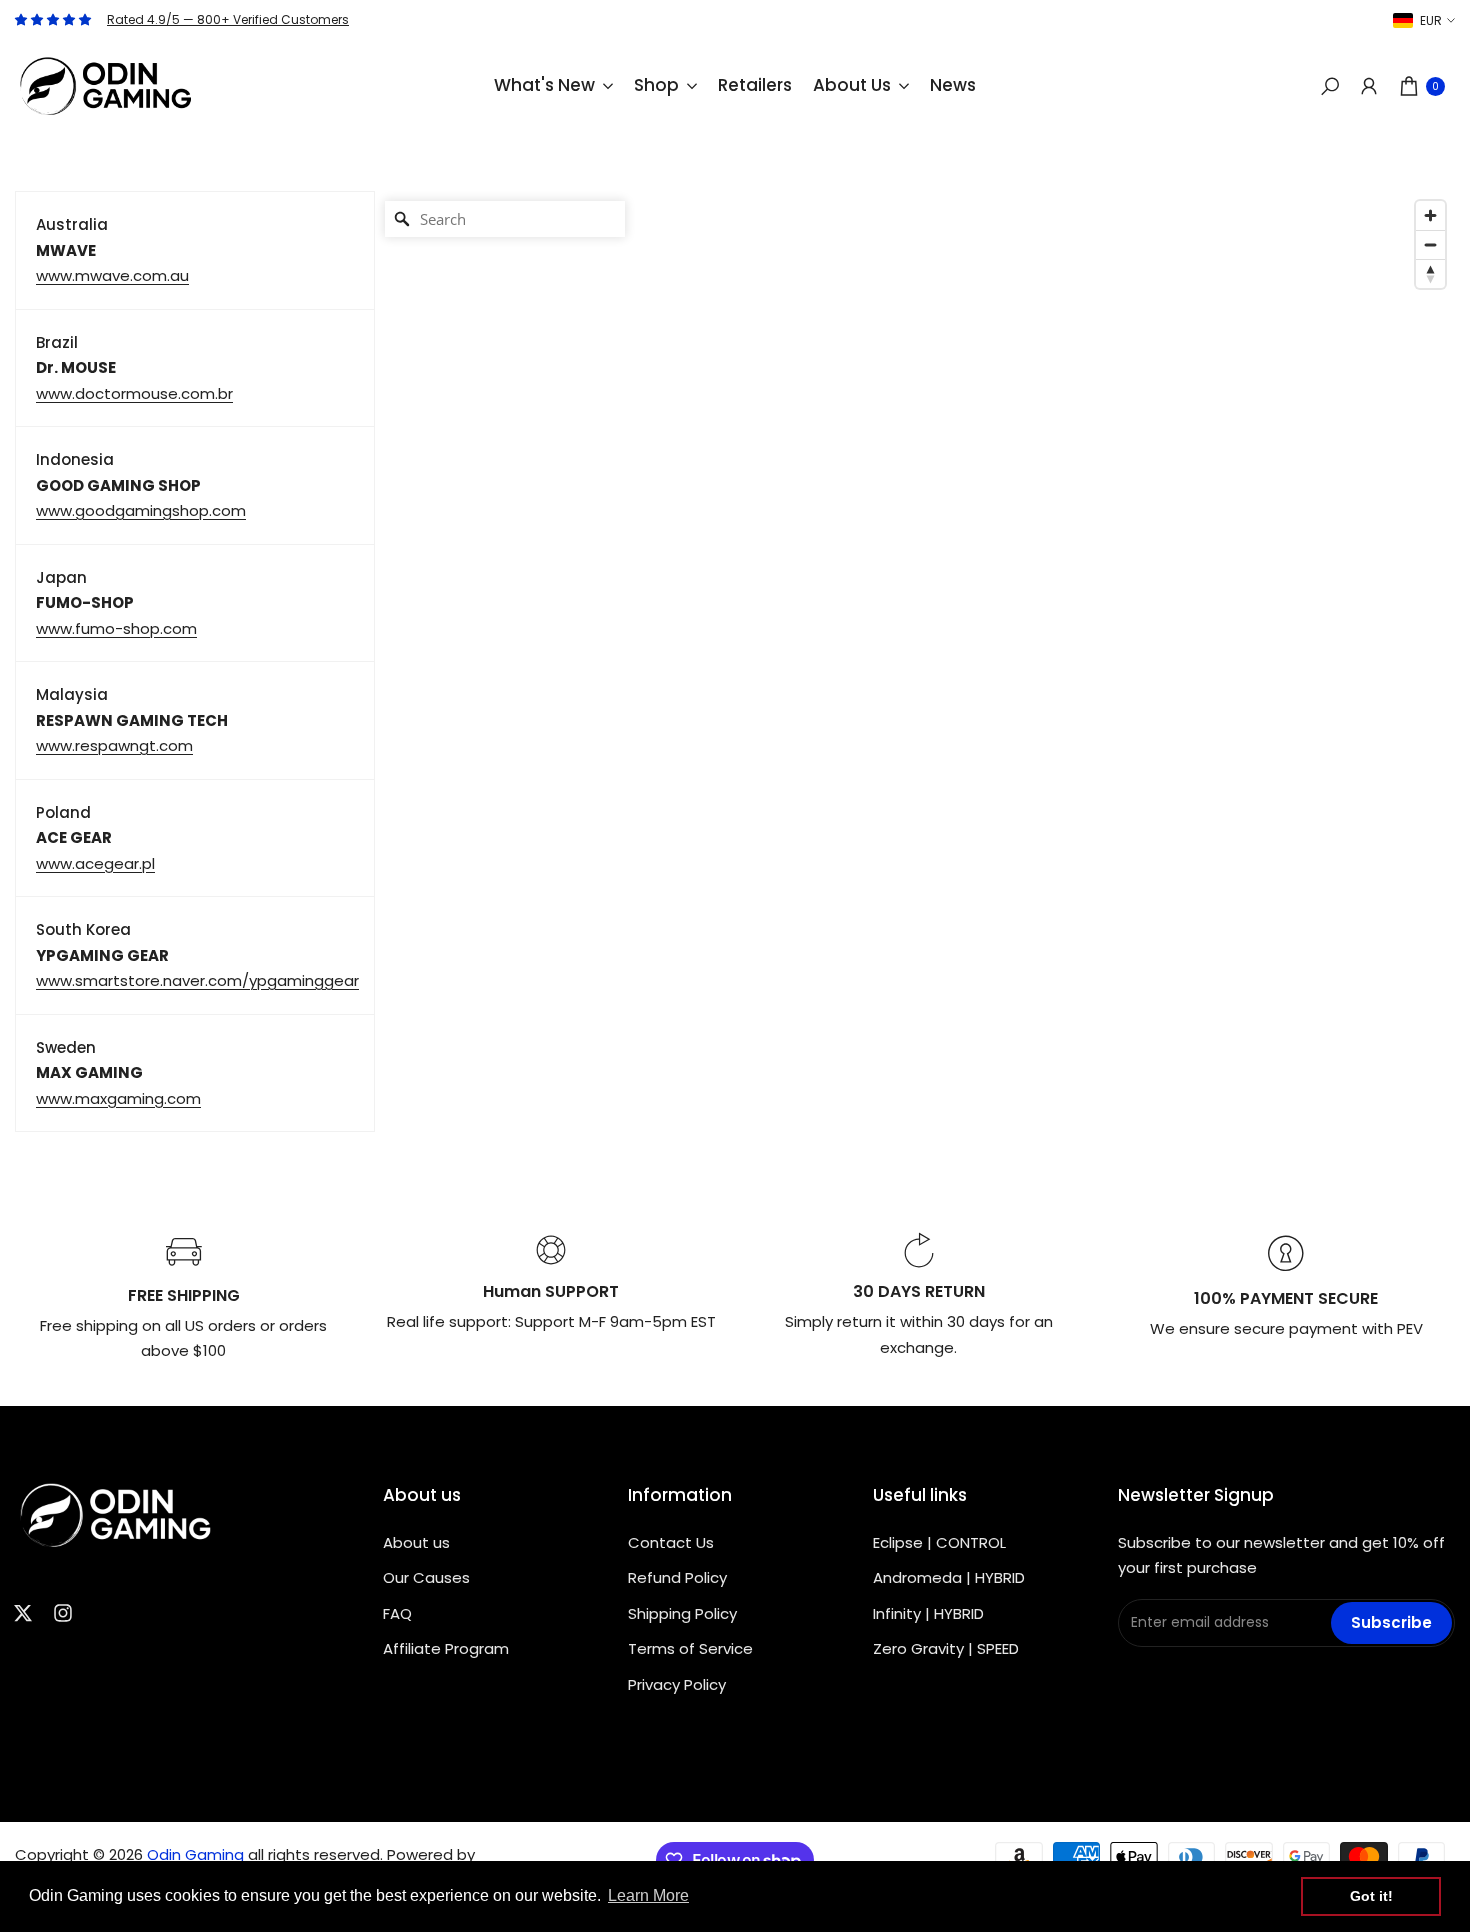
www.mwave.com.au (112, 275)
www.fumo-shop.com (116, 628)
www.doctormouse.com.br (134, 393)
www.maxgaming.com (118, 1098)
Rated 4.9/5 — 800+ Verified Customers (228, 19)
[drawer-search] (1330, 86)
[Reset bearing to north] (1430, 273)
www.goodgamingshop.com (141, 510)
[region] (915, 661)
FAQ (397, 1613)
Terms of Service (690, 1648)
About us (416, 1542)
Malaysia (72, 694)
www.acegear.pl (95, 863)
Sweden (66, 1047)
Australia (72, 224)
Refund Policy (677, 1577)
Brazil (57, 342)
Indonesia (75, 459)
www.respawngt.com (114, 745)
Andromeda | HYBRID (949, 1577)
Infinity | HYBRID (928, 1613)
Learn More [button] (648, 1895)
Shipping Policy (682, 1613)
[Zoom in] (1430, 215)
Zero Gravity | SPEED (946, 1648)
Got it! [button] (1371, 1896)
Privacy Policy (677, 1684)
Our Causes (426, 1577)
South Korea (83, 929)
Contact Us (671, 1542)
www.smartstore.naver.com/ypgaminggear (197, 980)
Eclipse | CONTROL (939, 1542)
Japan (61, 577)
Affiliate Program (446, 1648)
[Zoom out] (1430, 244)
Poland (63, 812)
